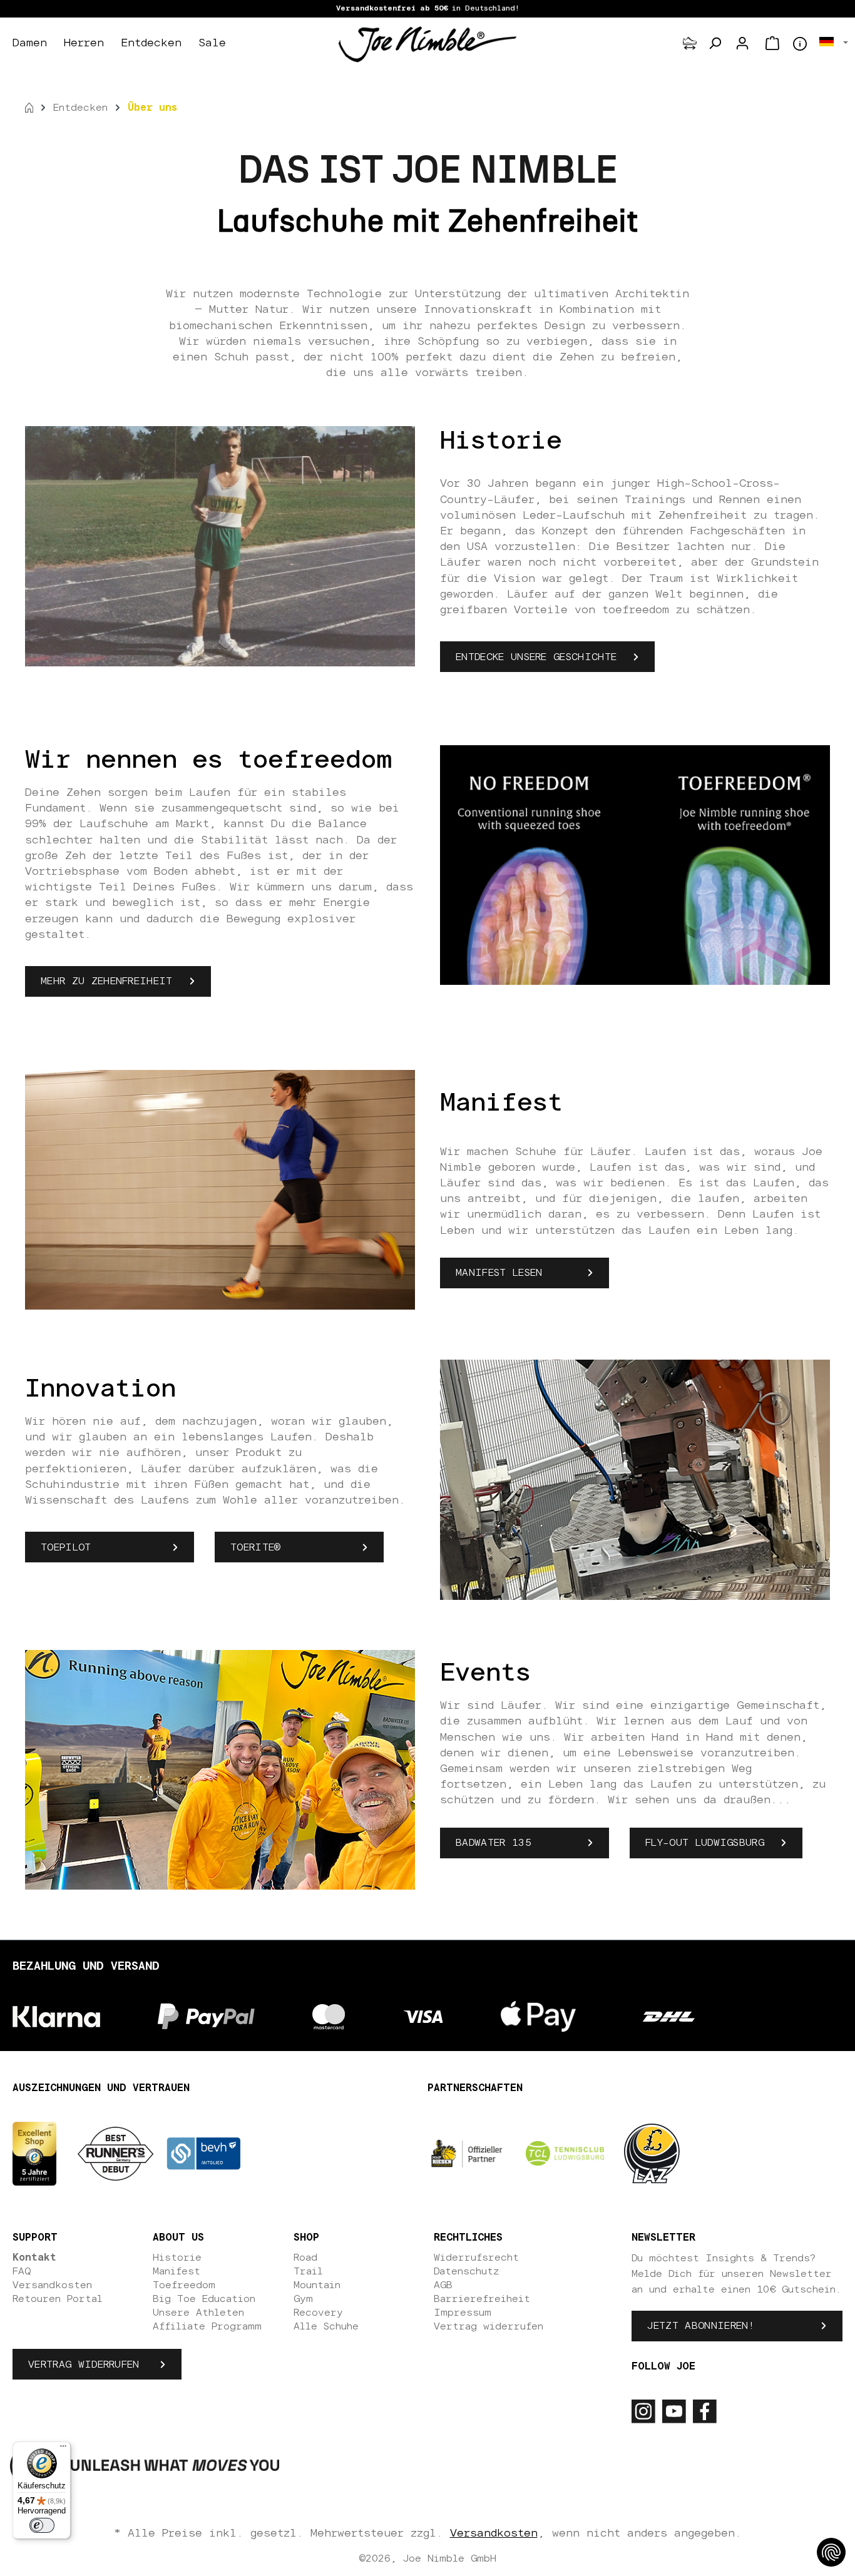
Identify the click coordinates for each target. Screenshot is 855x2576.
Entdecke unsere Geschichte (536, 657)
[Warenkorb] (772, 43)
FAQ (22, 2271)
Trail (308, 2271)
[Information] (800, 44)
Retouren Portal (58, 2299)
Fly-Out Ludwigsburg (705, 1843)
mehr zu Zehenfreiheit (107, 981)
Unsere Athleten (198, 2313)
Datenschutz (466, 2271)
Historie (177, 2258)
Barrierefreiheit (482, 2299)
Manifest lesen (499, 1273)
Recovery (318, 2313)
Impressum (463, 2313)
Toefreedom (184, 2285)
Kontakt (34, 2258)
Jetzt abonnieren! (700, 2326)
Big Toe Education (204, 2299)
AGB (443, 2285)
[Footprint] (690, 43)
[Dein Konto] (742, 43)
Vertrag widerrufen (84, 2365)
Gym (303, 2299)
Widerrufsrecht (476, 2258)
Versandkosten (52, 2285)
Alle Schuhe (326, 2326)
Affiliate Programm (207, 2326)
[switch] (42, 2525)
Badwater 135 (494, 1843)
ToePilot (76, 1547)
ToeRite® (256, 1547)
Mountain (317, 2285)
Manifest (177, 2271)
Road (305, 2258)
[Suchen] (715, 43)
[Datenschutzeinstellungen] (831, 2552)
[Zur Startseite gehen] (427, 44)
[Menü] (63, 2449)
